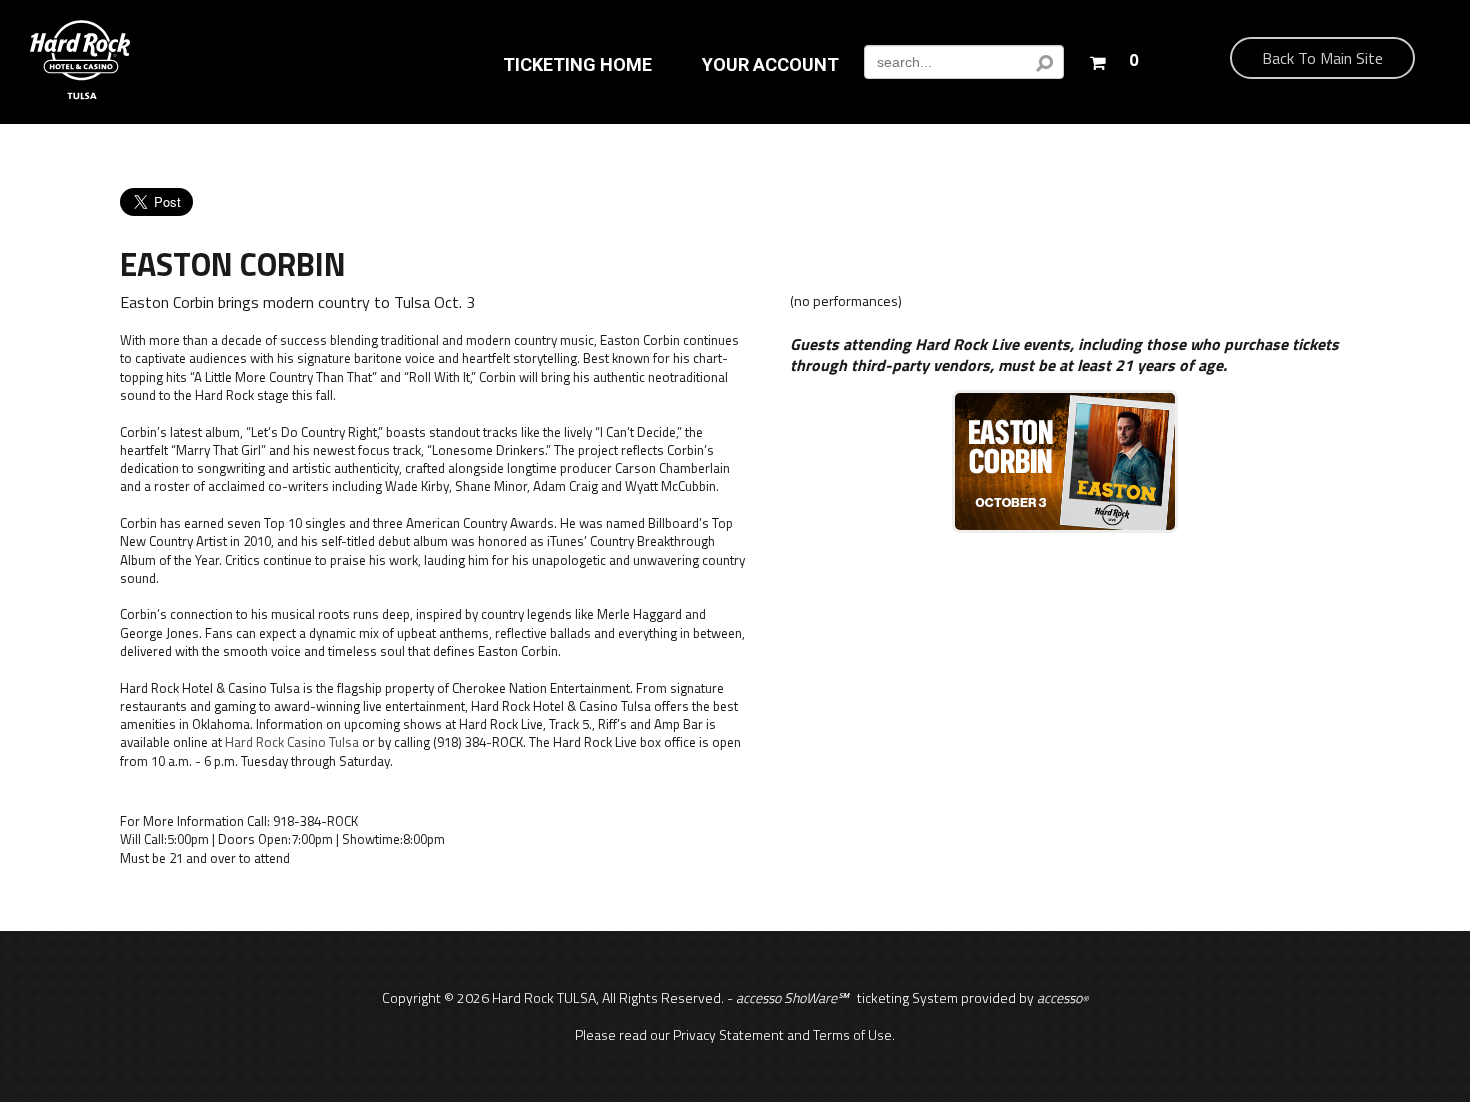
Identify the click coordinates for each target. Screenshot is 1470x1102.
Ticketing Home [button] (577, 65)
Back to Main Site (1322, 58)
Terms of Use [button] (852, 1034)
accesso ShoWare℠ (792, 997)
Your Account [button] (770, 65)
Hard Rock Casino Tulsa (292, 742)
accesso (1062, 997)
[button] (1113, 58)
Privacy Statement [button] (728, 1034)
